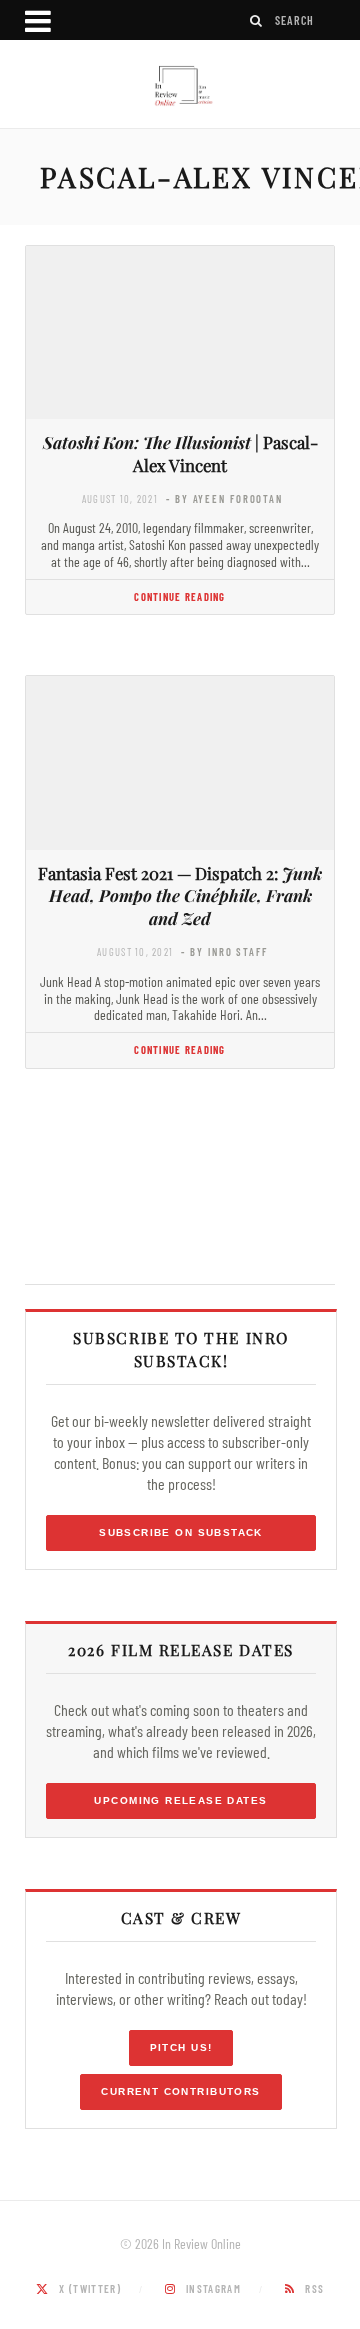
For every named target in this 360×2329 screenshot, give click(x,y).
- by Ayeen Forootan (224, 498)
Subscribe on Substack (181, 1532)
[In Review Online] (180, 86)
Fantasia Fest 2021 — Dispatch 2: (180, 896)
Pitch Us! (181, 2047)
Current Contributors (180, 2091)
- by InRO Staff (224, 951)
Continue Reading (179, 596)
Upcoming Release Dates (180, 1800)
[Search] (257, 20)
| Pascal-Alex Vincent (180, 453)
